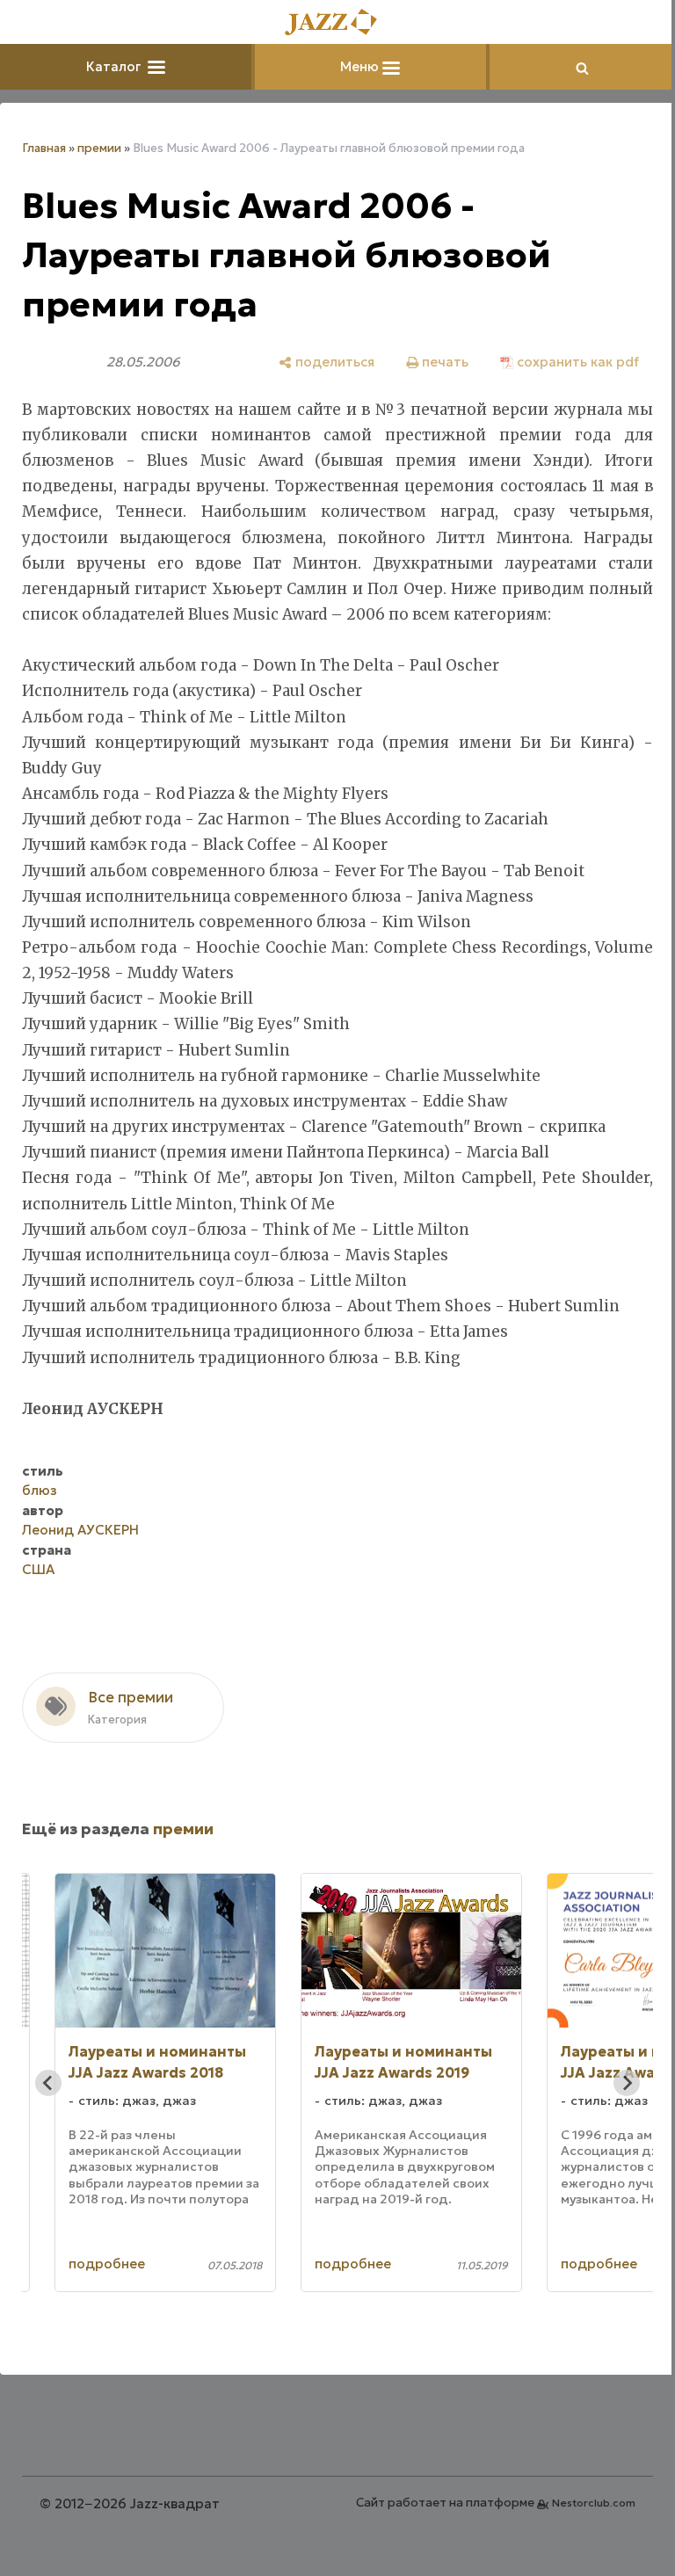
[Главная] (331, 23)
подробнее (107, 2264)
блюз (40, 1490)
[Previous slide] (48, 2083)
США (38, 1569)
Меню (355, 66)
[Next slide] (613, 2083)
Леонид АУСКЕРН (80, 1530)
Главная (44, 148)
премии (99, 148)
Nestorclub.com (581, 2503)
